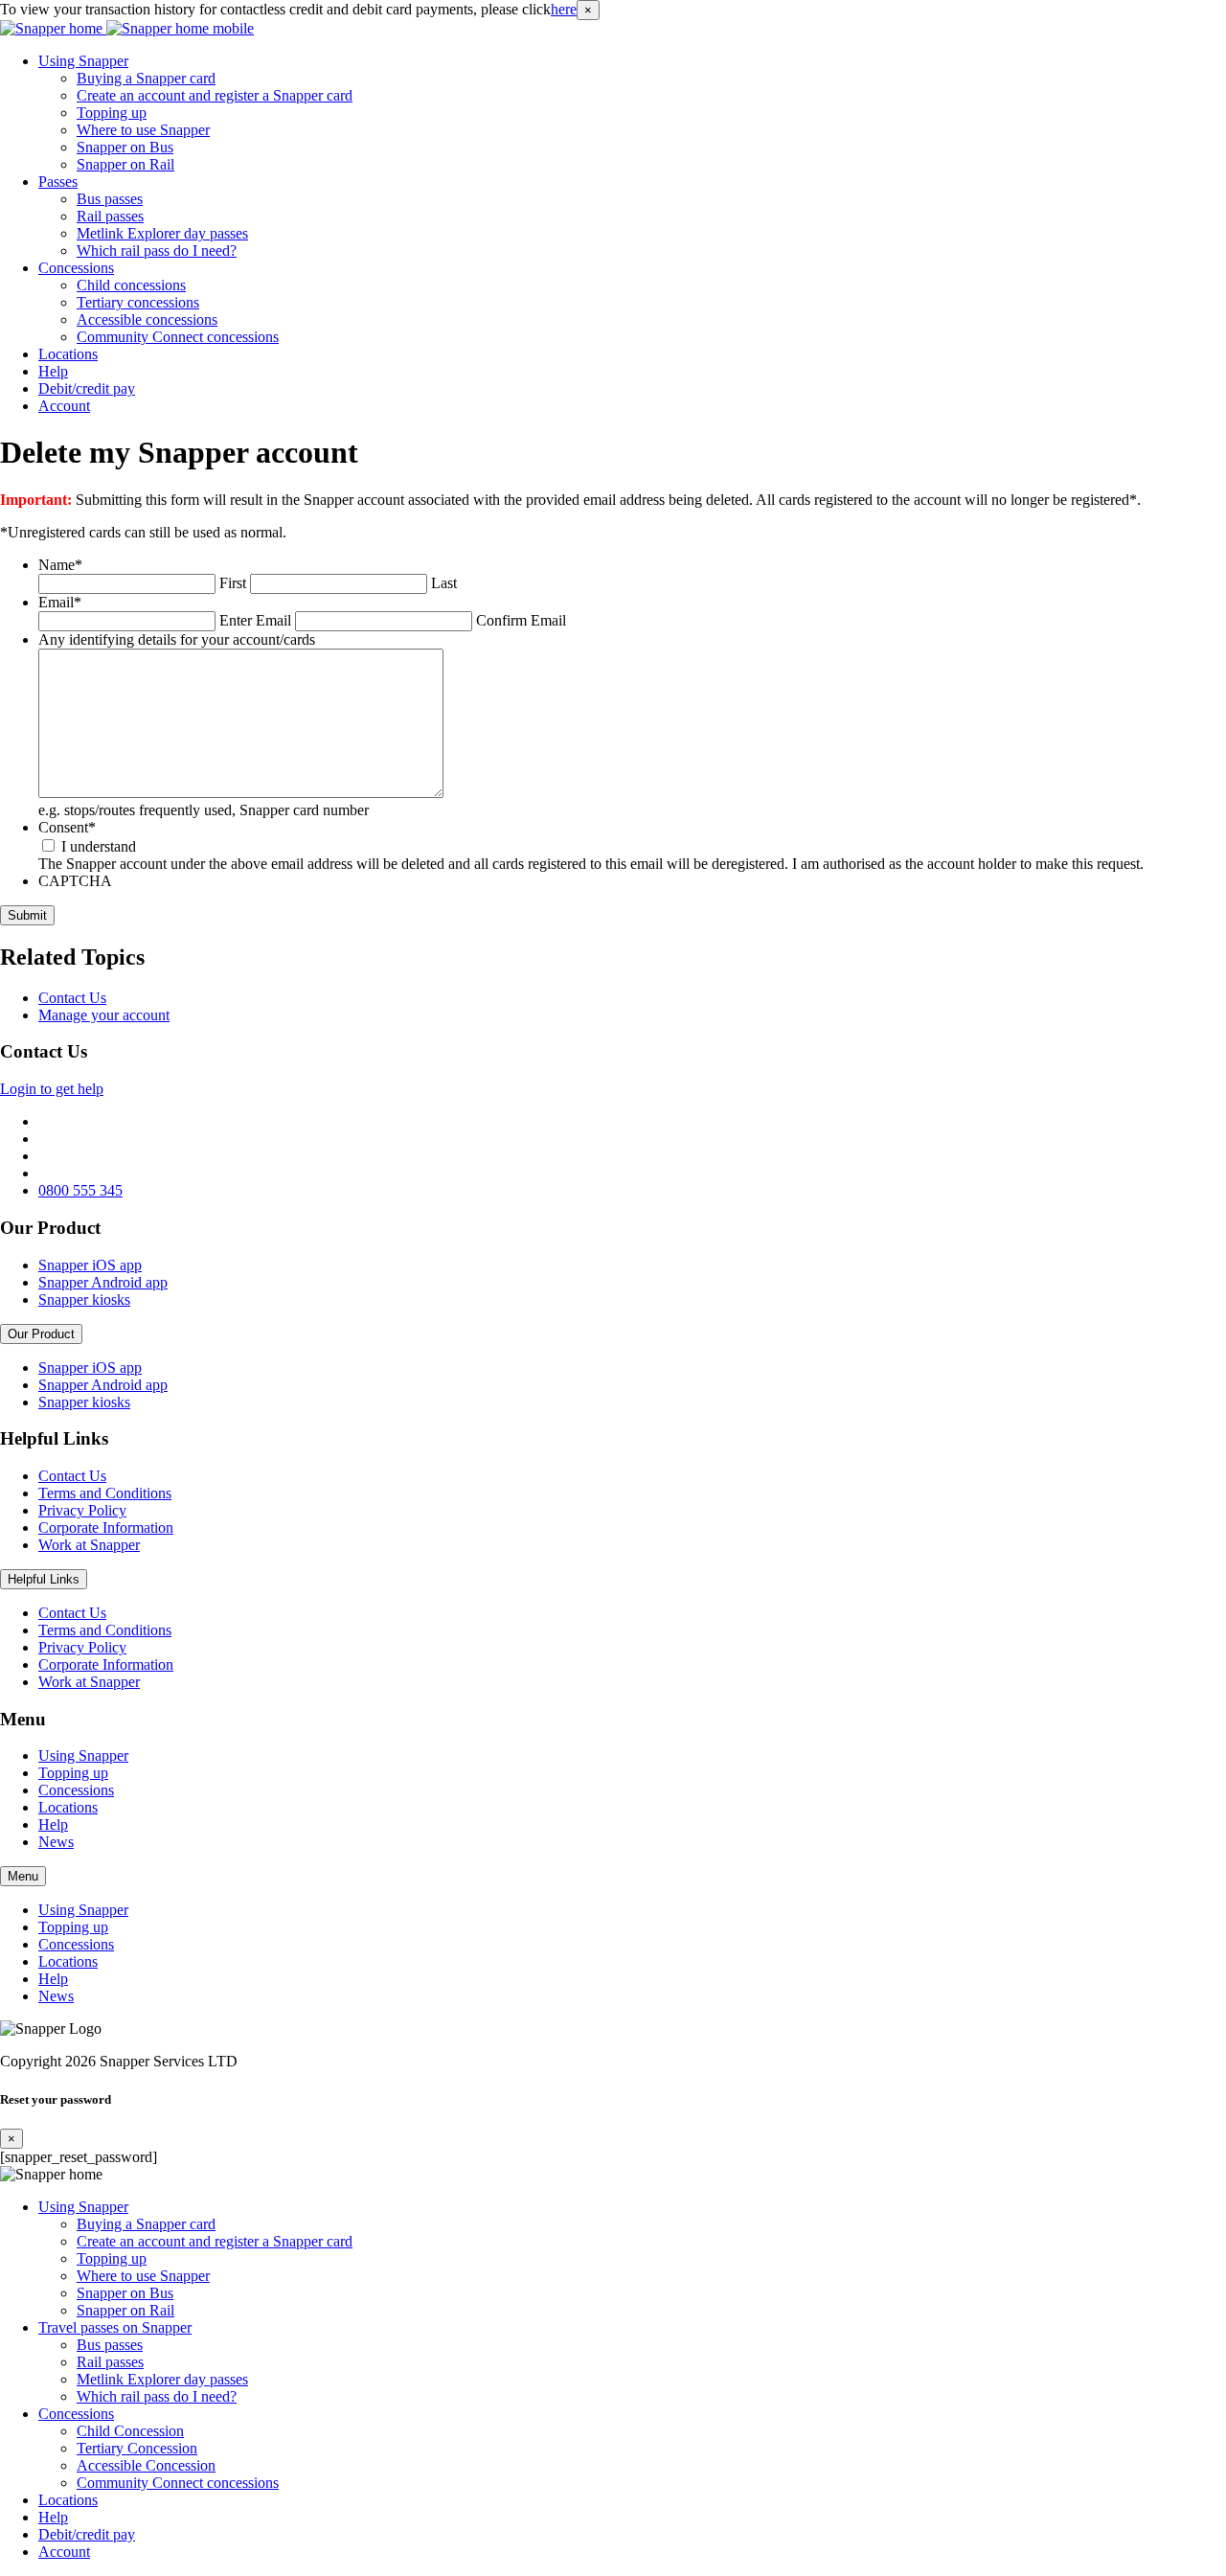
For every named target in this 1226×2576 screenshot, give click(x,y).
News (56, 1842)
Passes (58, 182)
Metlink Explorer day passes (162, 233)
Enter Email (255, 620)
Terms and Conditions (105, 1493)
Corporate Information (106, 1527)
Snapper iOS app (90, 1265)
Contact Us (72, 998)
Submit (27, 915)
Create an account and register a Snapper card (215, 95)
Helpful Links (44, 1579)
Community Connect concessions (178, 337)
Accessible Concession (146, 2465)
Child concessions (131, 285)
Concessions (76, 268)
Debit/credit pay (87, 388)
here (564, 9)
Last (444, 583)
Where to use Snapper (143, 130)
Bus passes (110, 199)
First (233, 583)
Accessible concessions (147, 319)
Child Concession (130, 2431)
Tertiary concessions (138, 302)
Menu (23, 1876)
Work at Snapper (89, 1545)
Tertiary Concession (137, 2448)
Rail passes (110, 216)
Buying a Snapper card (146, 78)
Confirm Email (521, 620)
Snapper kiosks (84, 1299)
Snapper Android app (103, 1282)
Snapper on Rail (125, 164)
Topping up (112, 113)
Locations (68, 354)
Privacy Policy (82, 1510)
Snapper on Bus (125, 147)
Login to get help (52, 1089)
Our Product (41, 1334)
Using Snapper (83, 61)
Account (64, 406)
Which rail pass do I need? (157, 251)
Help (53, 371)
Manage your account (104, 1015)
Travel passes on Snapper (115, 2327)
